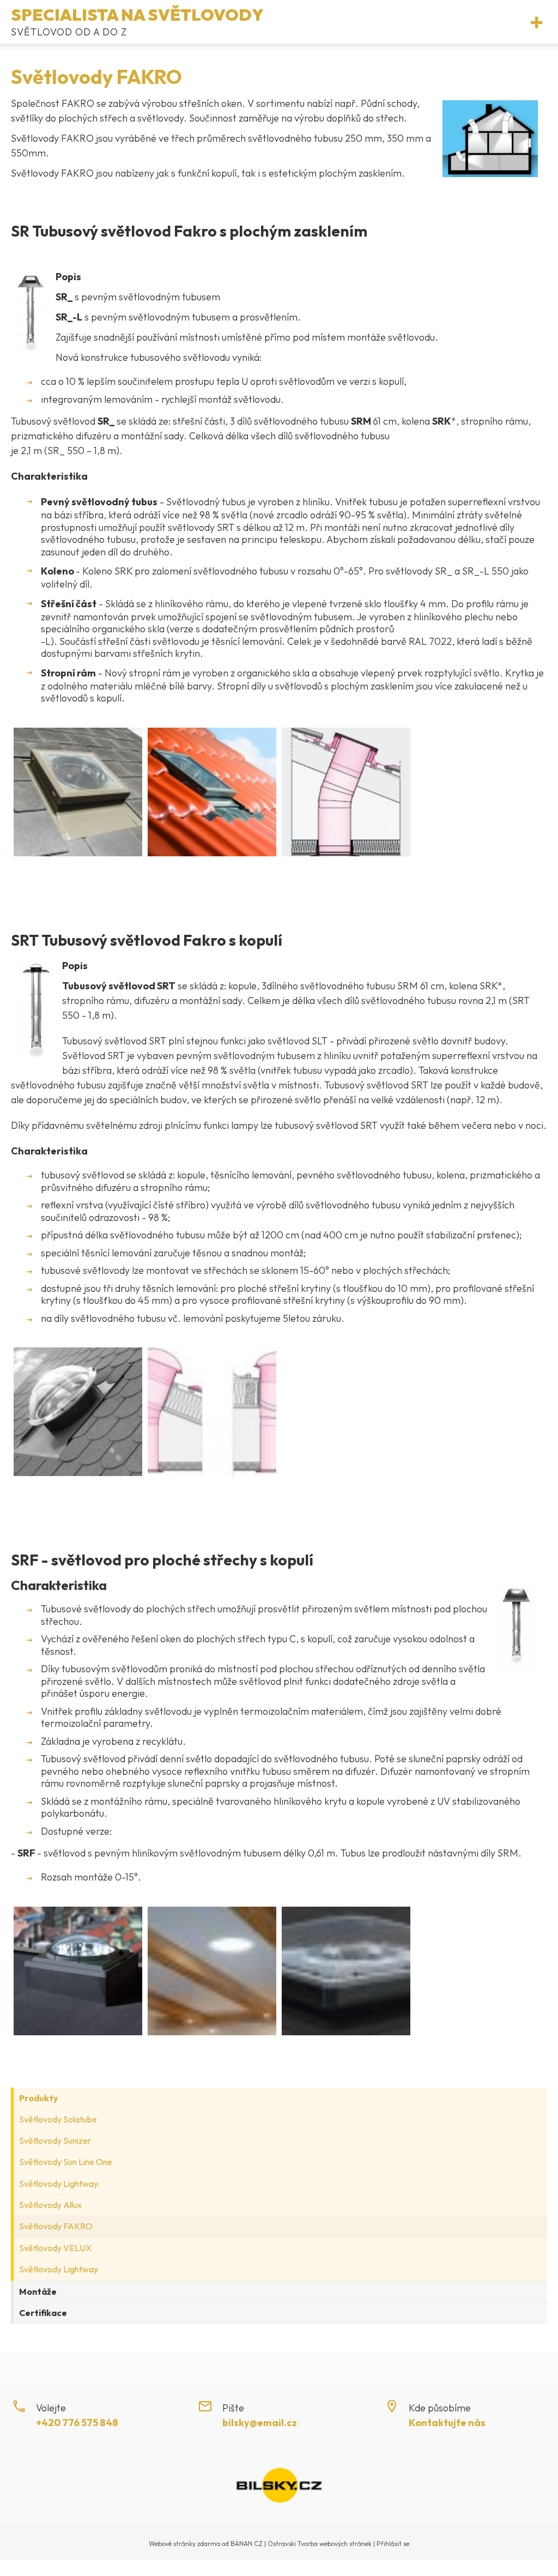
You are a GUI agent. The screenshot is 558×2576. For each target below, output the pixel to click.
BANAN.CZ (247, 2544)
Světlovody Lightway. (59, 2184)
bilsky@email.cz (260, 2423)
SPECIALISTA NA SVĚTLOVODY (137, 15)
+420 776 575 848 (77, 2423)
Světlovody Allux (50, 2205)
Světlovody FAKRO (56, 2226)
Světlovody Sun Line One (66, 2162)
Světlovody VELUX (55, 2248)
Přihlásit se (393, 2544)
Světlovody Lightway (59, 2269)
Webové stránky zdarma (184, 2544)
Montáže (38, 2291)
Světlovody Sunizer (55, 2140)
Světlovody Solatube (58, 2119)
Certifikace (43, 2313)
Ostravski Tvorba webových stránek (320, 2544)
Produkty (39, 2098)
